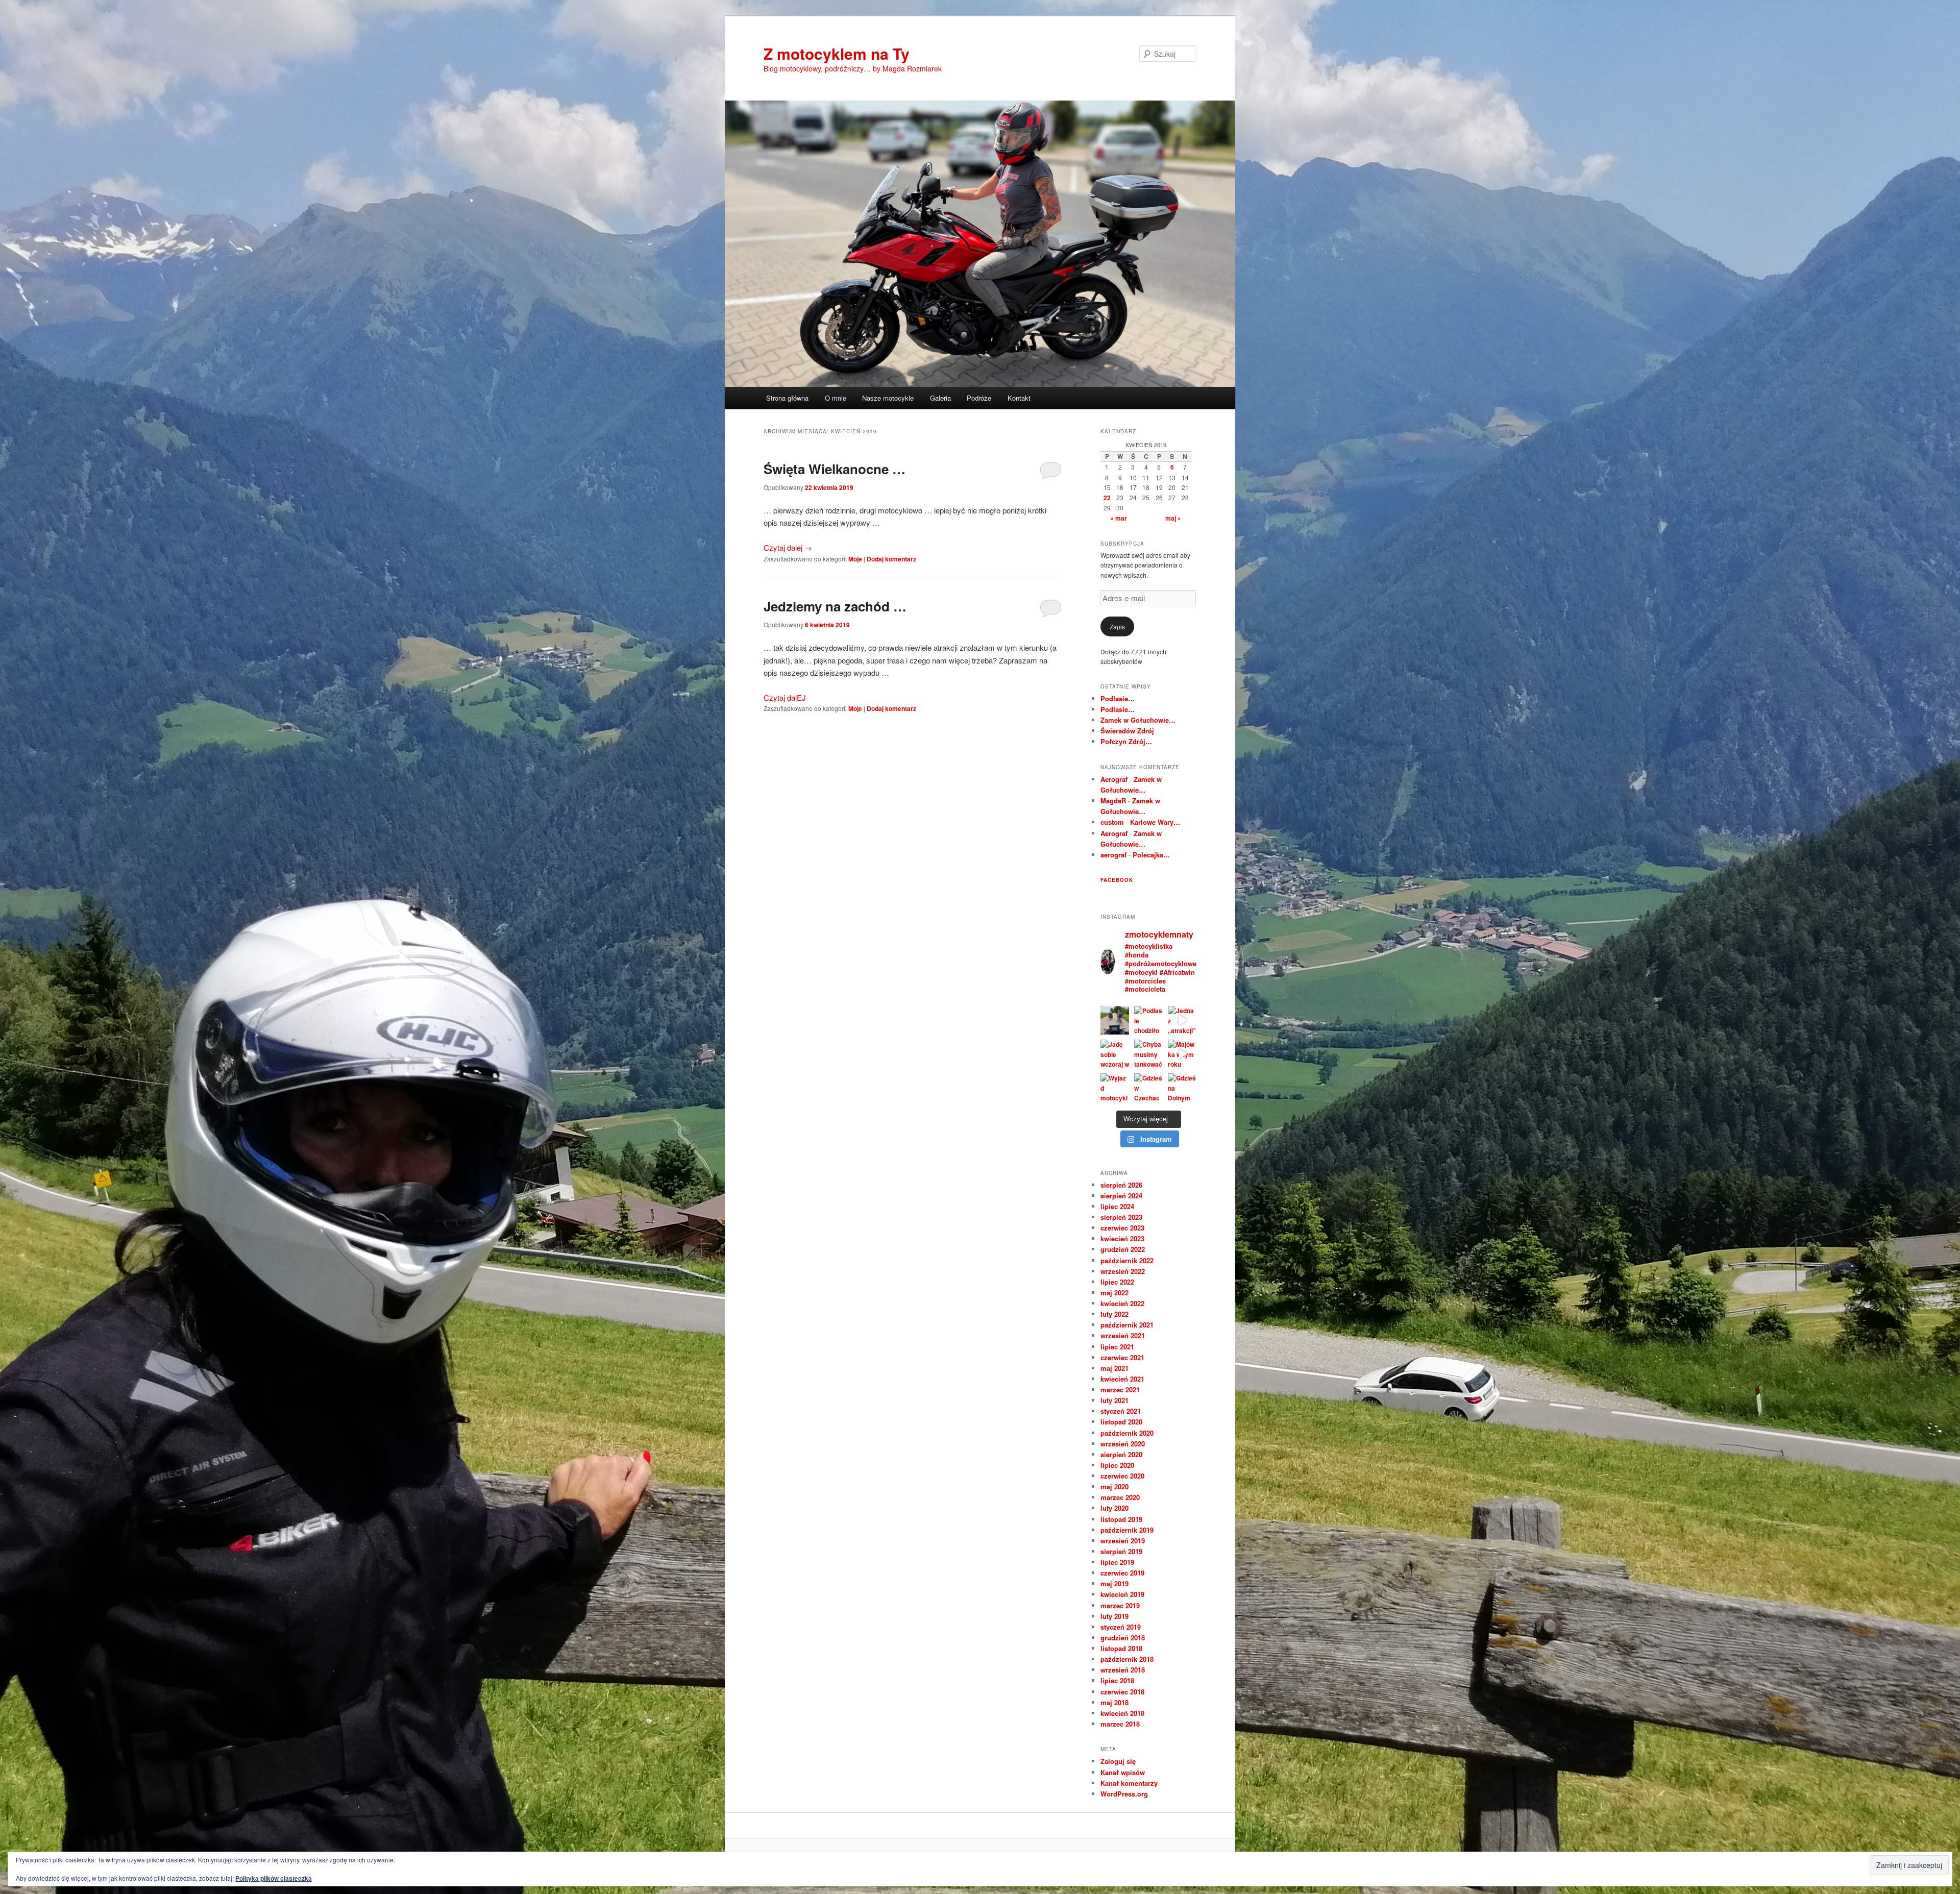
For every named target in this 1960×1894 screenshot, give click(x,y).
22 (1107, 498)
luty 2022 (1114, 1314)
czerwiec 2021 (1122, 1357)
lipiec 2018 (1117, 1680)
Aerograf (1114, 779)
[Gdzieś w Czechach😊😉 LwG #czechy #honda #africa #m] (1148, 1088)
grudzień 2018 (1123, 1638)
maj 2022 (1114, 1293)
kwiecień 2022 (1122, 1303)
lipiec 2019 (1117, 1562)
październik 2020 (1127, 1433)
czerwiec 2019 (1122, 1573)
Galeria (940, 398)
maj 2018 (1114, 1702)
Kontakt (1019, 398)
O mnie (836, 398)
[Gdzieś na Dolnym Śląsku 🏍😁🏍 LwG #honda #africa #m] (1182, 1088)
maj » (1173, 518)
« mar (1119, 518)
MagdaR (1113, 801)
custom (1112, 822)
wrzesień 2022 (1123, 1271)
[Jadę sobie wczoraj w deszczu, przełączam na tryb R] (1115, 1054)
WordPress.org (1124, 1794)
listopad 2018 (1121, 1648)
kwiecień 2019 (1122, 1594)
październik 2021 (1127, 1325)
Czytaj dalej (788, 547)
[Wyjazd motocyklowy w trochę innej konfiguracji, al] (1115, 1088)
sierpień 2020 (1121, 1454)
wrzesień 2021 (1123, 1335)
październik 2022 (1127, 1260)
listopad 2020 (1121, 1422)
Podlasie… (1118, 698)
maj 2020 (1114, 1486)
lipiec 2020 (1117, 1465)
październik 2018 (1127, 1659)
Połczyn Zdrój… (1126, 741)
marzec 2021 (1120, 1389)
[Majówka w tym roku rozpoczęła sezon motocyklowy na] (1182, 1054)
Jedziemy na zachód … (835, 606)
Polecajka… (1151, 855)
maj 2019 (1114, 1583)
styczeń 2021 (1121, 1411)
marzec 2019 (1120, 1605)
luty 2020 (1114, 1508)
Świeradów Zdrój (1127, 731)
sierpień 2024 (1121, 1196)
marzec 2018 (1120, 1724)
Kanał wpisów (1123, 1772)
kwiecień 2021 (1122, 1379)
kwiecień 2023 (1122, 1238)
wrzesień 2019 (1123, 1541)
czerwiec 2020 (1122, 1476)
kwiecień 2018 (1122, 1713)
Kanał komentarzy (1129, 1783)
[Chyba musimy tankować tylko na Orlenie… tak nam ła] (1148, 1054)
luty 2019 (1114, 1616)
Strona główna (787, 398)
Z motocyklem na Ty (837, 53)
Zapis (1117, 626)
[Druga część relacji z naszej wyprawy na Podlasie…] (1115, 1020)
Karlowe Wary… (1155, 822)
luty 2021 (1114, 1400)
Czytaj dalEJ (785, 697)
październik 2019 (1127, 1530)
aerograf (1113, 855)
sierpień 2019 (1121, 1551)
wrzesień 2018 (1123, 1670)
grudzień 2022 (1123, 1249)
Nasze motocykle (888, 398)
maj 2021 (1114, 1368)
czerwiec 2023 (1122, 1228)
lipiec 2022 (1117, 1282)
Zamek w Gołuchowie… (1138, 720)
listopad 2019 (1121, 1519)
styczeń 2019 (1121, 1627)
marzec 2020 (1120, 1497)
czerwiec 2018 (1122, 1692)
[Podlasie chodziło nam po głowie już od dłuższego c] (1148, 1020)
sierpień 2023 (1121, 1217)
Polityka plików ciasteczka (274, 1878)
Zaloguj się (1118, 1761)
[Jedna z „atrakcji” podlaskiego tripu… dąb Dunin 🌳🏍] (1182, 1020)
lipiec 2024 (1117, 1206)
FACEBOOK (1117, 880)
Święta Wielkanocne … (835, 469)
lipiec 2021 (1117, 1347)
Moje (855, 559)
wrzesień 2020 (1123, 1444)
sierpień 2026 (1121, 1185)
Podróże (979, 398)
